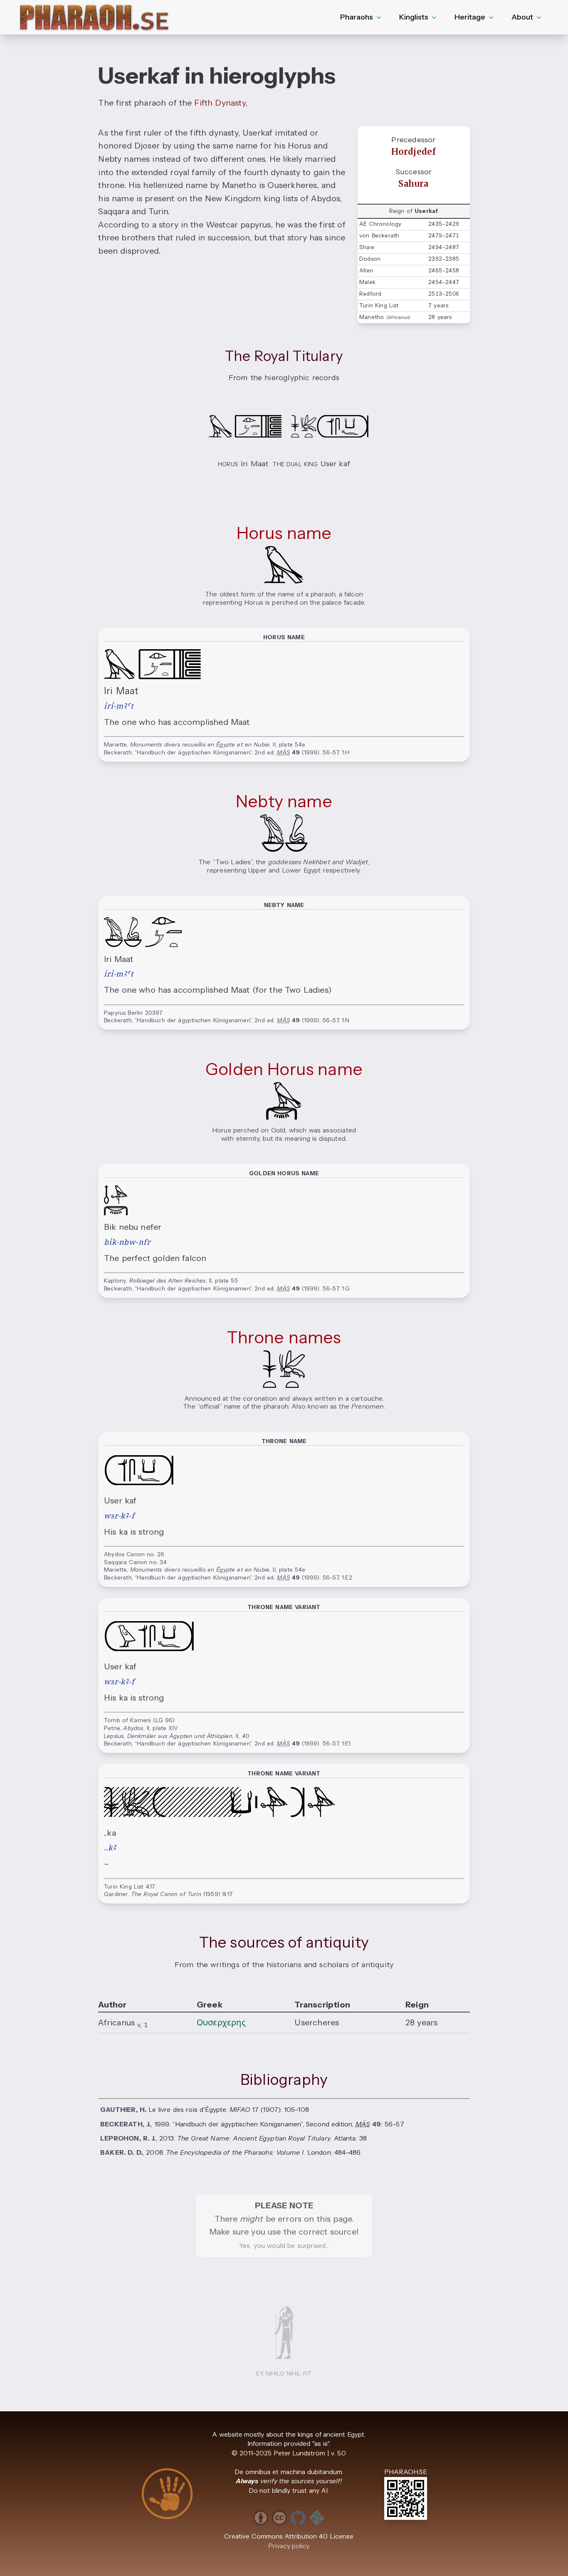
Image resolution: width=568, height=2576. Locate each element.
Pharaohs (357, 17)
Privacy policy (289, 2546)
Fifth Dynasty (220, 103)
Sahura (413, 184)
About (522, 17)
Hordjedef (414, 152)
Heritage (470, 17)
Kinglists (414, 17)
